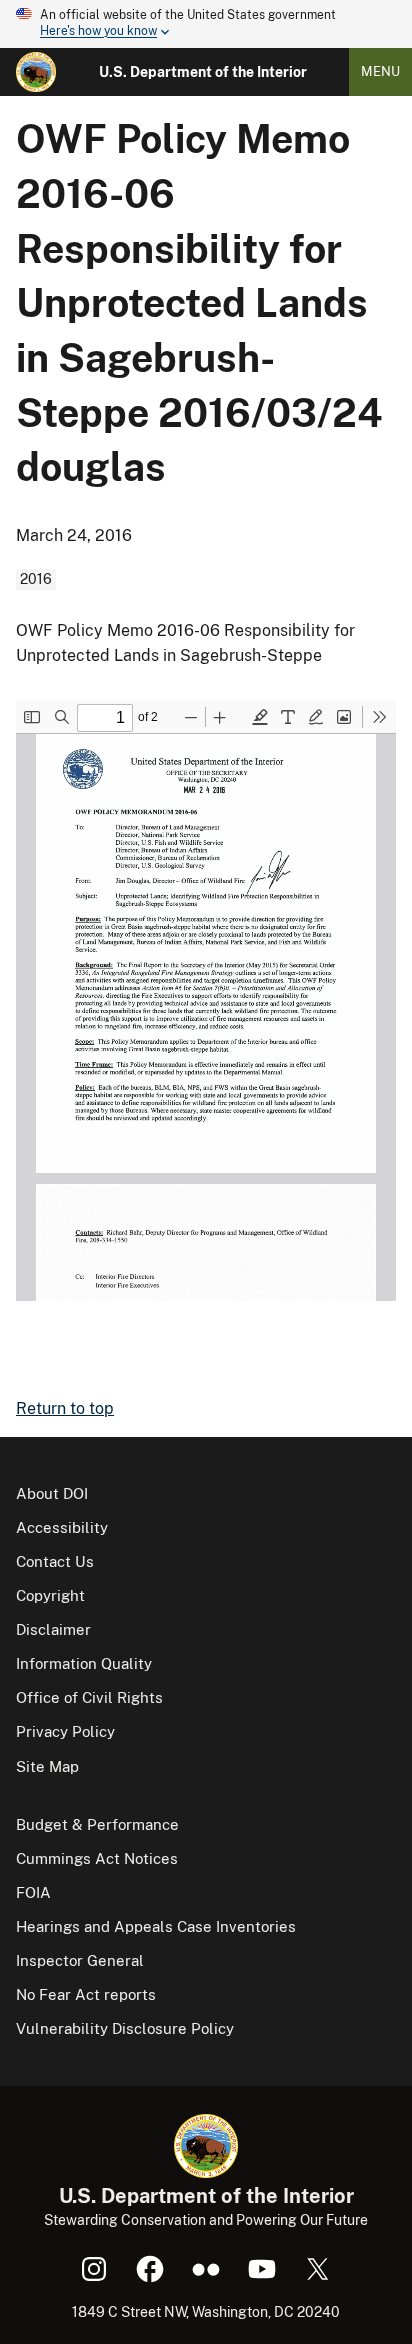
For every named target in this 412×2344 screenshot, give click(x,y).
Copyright (50, 1595)
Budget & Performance (97, 1824)
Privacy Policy (65, 1731)
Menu (380, 71)
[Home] (36, 72)
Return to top (65, 1408)
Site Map (47, 1766)
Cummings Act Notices (97, 1858)
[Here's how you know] (206, 24)
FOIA (33, 1892)
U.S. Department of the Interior (203, 72)
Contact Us (55, 1561)
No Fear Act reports (86, 1994)
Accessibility (62, 1527)
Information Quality (84, 1663)
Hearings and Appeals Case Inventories (156, 1926)
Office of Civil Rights (89, 1697)
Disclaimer (53, 1629)
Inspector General (80, 1960)
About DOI (52, 1493)
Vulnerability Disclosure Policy (125, 2028)
